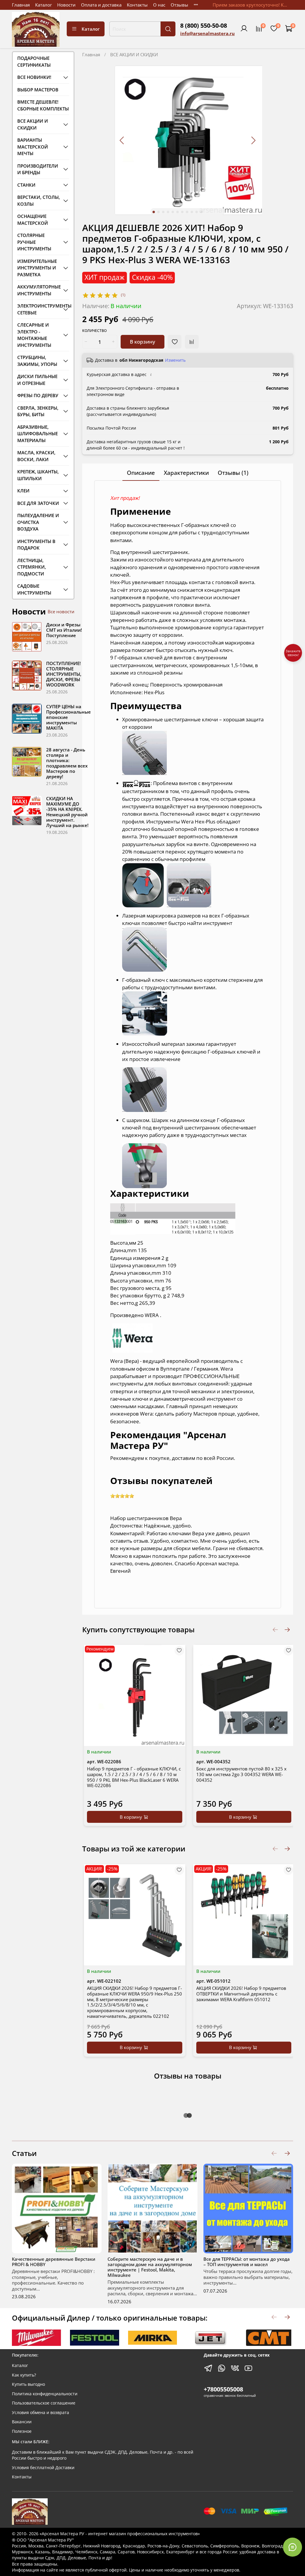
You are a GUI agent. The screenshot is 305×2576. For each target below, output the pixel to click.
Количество (94, 331)
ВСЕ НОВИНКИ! (34, 77)
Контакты (137, 5)
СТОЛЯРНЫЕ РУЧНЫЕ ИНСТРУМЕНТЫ (34, 242)
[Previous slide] (122, 140)
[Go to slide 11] (201, 212)
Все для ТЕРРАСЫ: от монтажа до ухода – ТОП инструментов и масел (247, 2262)
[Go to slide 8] (187, 212)
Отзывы (179, 5)
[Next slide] (253, 140)
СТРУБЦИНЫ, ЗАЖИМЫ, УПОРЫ (37, 361)
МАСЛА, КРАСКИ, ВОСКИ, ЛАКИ (36, 456)
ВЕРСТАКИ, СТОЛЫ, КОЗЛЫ (39, 201)
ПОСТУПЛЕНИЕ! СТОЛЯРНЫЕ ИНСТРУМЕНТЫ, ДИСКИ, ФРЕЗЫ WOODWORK (64, 674)
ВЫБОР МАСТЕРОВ (38, 90)
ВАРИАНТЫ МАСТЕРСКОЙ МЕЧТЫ (33, 147)
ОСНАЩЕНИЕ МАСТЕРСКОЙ (33, 220)
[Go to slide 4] (168, 212)
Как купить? (24, 2375)
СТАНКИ (26, 185)
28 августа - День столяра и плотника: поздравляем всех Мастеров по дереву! (67, 763)
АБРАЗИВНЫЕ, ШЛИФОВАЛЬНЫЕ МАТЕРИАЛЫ (38, 434)
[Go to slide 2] (158, 212)
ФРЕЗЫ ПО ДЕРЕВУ (38, 395)
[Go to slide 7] (182, 212)
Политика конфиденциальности (45, 2394)
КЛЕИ (23, 491)
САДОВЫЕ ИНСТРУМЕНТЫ (34, 589)
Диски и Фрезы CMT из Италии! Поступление (64, 630)
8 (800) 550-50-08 (204, 25)
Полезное (22, 2431)
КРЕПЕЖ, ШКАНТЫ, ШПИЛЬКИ (38, 475)
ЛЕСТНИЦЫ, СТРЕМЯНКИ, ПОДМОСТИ (32, 567)
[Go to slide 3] (163, 212)
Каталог (43, 5)
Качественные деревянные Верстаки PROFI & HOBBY (54, 2262)
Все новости (61, 611)
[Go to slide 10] (197, 212)
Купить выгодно (28, 2384)
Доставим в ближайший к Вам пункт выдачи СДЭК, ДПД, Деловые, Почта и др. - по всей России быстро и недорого (103, 2455)
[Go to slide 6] (178, 212)
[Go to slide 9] (192, 212)
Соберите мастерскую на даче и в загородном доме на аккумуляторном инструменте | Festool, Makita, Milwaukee (150, 2267)
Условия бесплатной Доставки (43, 2468)
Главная (21, 5)
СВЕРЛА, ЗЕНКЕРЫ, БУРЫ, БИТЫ (38, 411)
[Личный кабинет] (244, 29)
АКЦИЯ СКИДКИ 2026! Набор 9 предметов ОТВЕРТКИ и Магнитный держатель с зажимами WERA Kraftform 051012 (241, 1994)
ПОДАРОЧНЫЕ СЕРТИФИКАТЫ (34, 61)
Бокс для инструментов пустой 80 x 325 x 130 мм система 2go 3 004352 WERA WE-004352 (241, 1774)
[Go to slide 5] (173, 212)
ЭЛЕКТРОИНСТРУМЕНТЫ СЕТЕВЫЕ (39, 309)
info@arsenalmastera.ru (207, 33)
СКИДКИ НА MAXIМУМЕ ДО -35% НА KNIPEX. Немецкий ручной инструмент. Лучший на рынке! (67, 812)
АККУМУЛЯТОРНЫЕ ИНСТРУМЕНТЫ (39, 290)
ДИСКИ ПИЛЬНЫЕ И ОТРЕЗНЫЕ (37, 380)
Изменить (175, 360)
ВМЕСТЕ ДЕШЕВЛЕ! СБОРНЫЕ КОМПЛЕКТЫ (43, 105)
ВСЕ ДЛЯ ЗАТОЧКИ (38, 503)
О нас (159, 5)
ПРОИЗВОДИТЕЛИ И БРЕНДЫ (38, 169)
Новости (66, 5)
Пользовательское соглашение (44, 2403)
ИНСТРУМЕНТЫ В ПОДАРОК (36, 545)
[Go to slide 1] (154, 212)
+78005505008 (223, 2389)
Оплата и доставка (101, 5)
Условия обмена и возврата (41, 2413)
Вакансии (22, 2422)
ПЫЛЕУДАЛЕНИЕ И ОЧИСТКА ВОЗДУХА (38, 522)
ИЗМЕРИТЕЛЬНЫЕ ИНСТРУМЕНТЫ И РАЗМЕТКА (37, 268)
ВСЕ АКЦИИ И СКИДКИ (134, 54)
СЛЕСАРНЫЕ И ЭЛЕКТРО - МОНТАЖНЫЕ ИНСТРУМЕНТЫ (34, 335)
